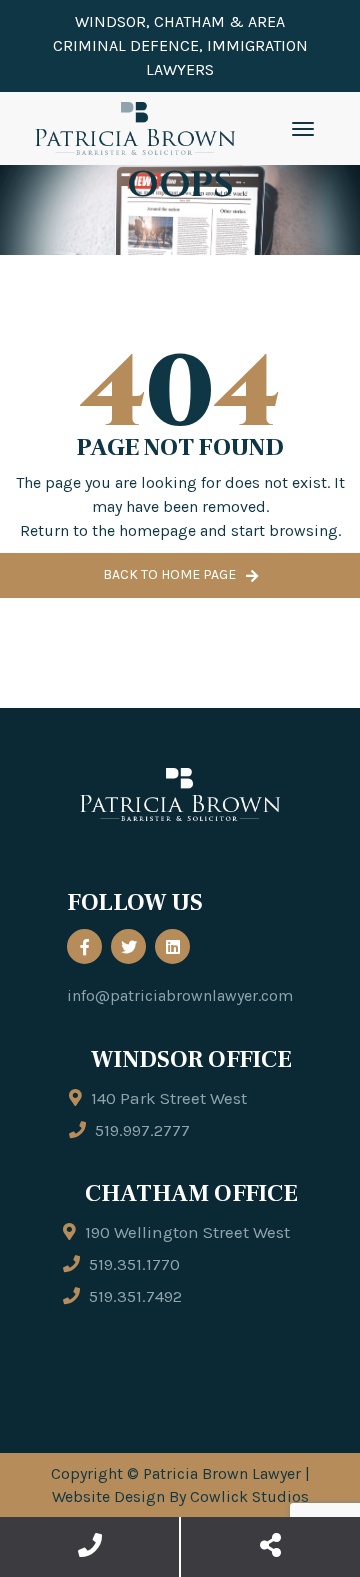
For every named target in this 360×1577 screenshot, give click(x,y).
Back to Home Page (169, 574)
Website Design (108, 1496)
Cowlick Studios (249, 1496)
